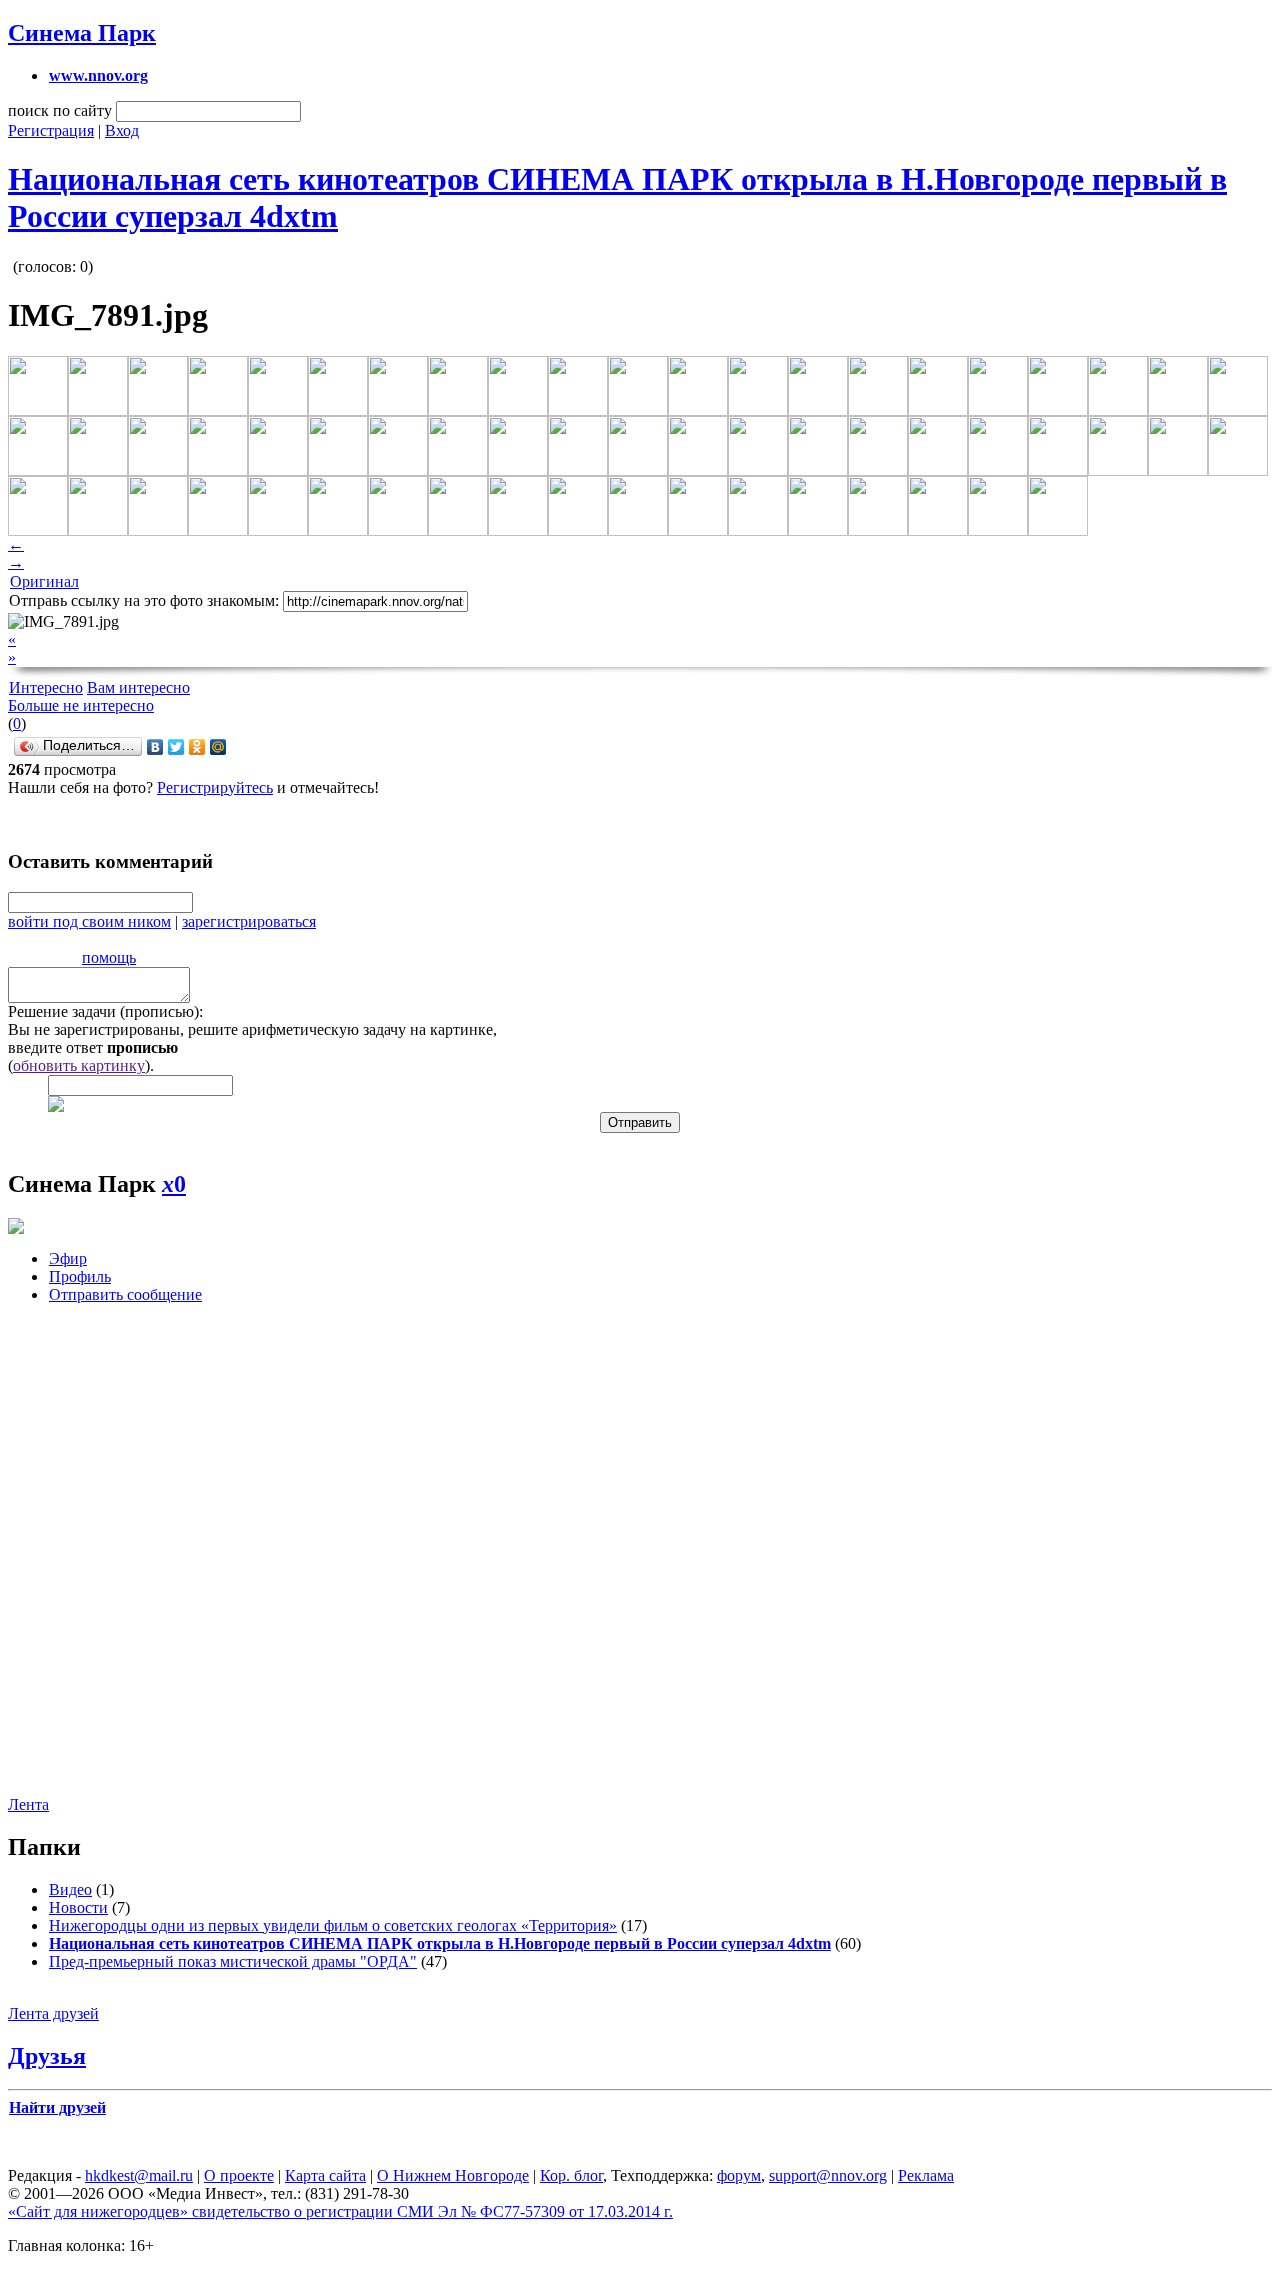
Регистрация (51, 130)
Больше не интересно (81, 705)
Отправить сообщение (125, 1294)
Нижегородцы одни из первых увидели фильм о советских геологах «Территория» (333, 1925)
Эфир (68, 1258)
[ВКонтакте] (155, 747)
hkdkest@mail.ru (139, 2175)
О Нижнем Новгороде (453, 2175)
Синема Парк (82, 33)
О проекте (239, 2175)
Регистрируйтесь (215, 787)
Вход (122, 130)
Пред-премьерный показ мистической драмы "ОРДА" (233, 1961)
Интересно (46, 687)
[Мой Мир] (218, 747)
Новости (78, 1907)
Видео (70, 1889)
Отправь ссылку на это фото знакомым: (144, 600)
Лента (28, 1804)
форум (739, 2175)
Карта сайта (325, 2175)
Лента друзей (53, 2013)
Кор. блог (571, 2175)
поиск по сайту (60, 110)
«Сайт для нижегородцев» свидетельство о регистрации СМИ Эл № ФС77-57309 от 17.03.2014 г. (340, 2211)
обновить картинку (79, 1065)
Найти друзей (57, 2107)
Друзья (47, 2056)
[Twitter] (176, 747)
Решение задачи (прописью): (105, 1011)
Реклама (926, 2175)
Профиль (80, 1276)
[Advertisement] (638, 1556)
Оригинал (44, 581)
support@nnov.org (828, 2175)
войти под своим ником (89, 921)
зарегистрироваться (249, 921)
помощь (109, 957)
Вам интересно (138, 687)
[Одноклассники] (197, 747)
